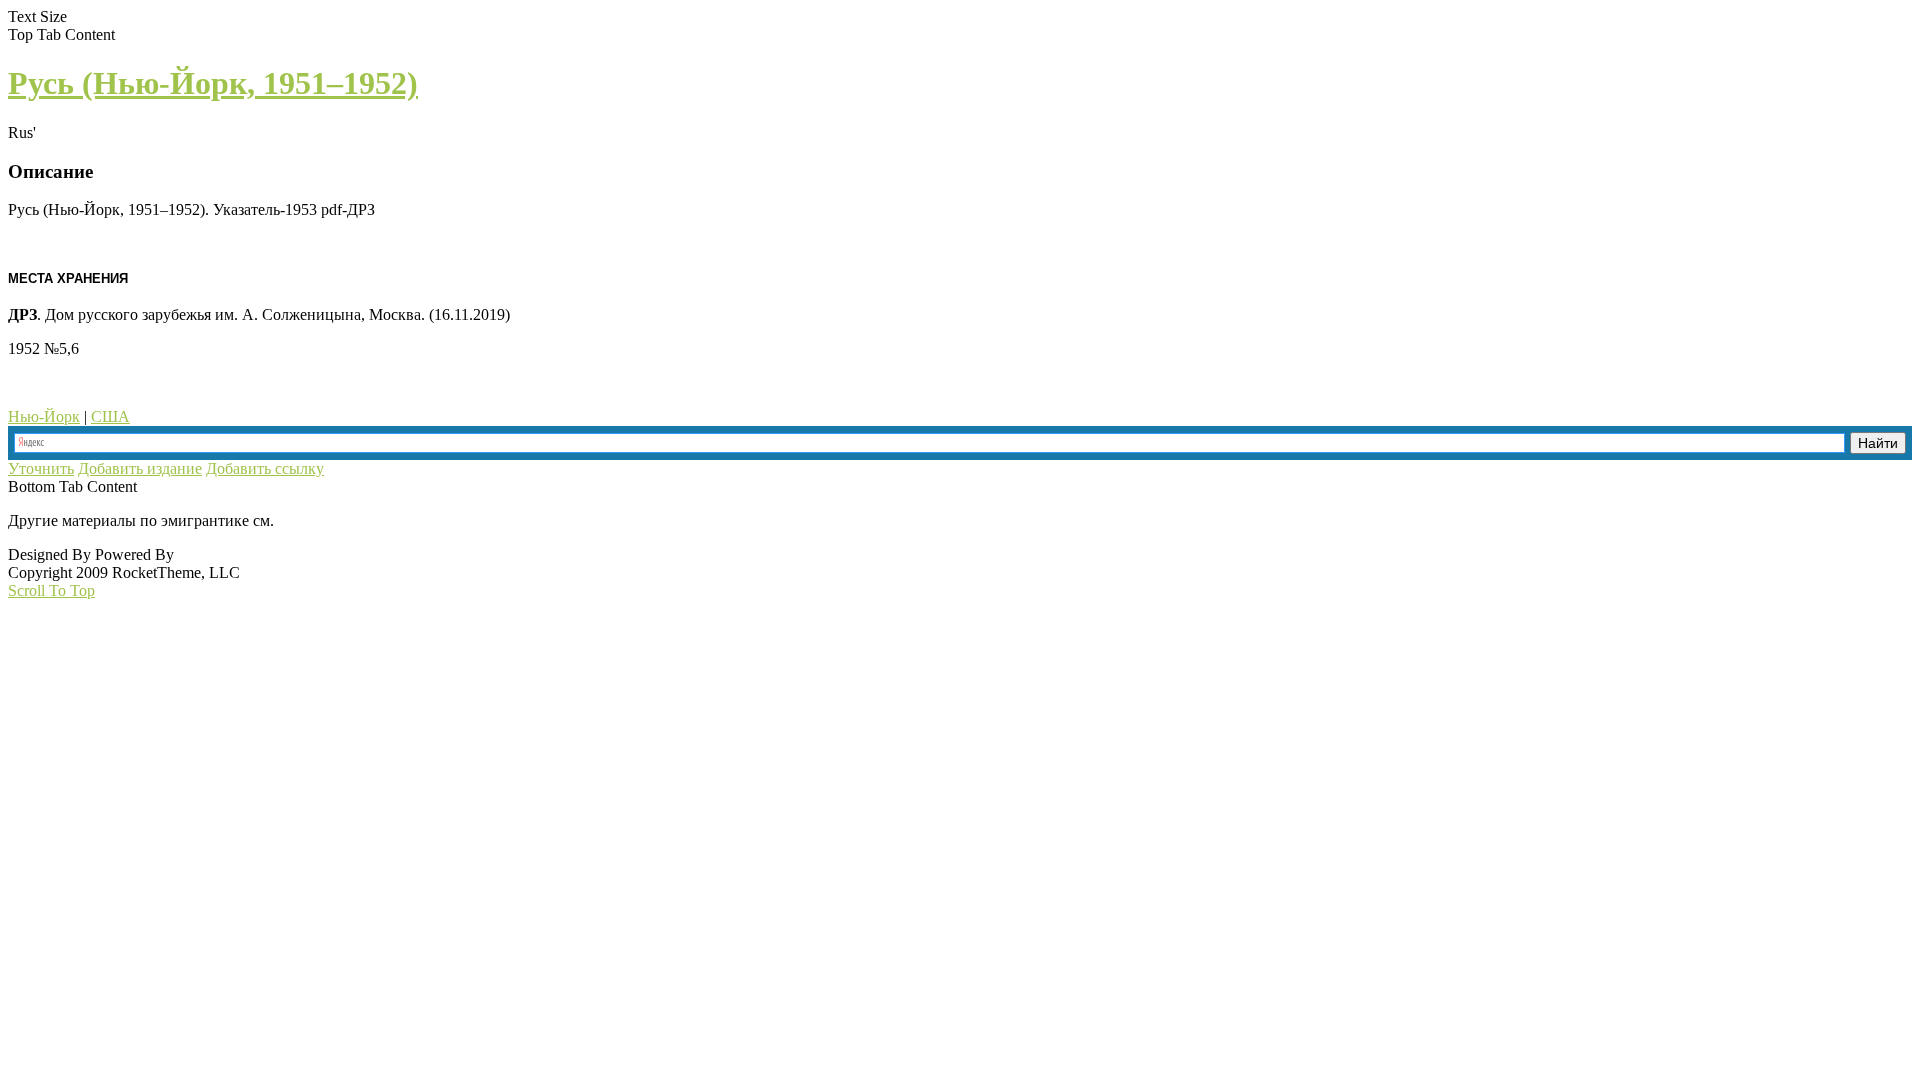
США (110, 416)
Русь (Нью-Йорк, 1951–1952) (213, 83)
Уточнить (41, 468)
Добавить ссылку (265, 468)
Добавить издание (140, 468)
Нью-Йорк (44, 416)
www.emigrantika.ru (348, 520)
